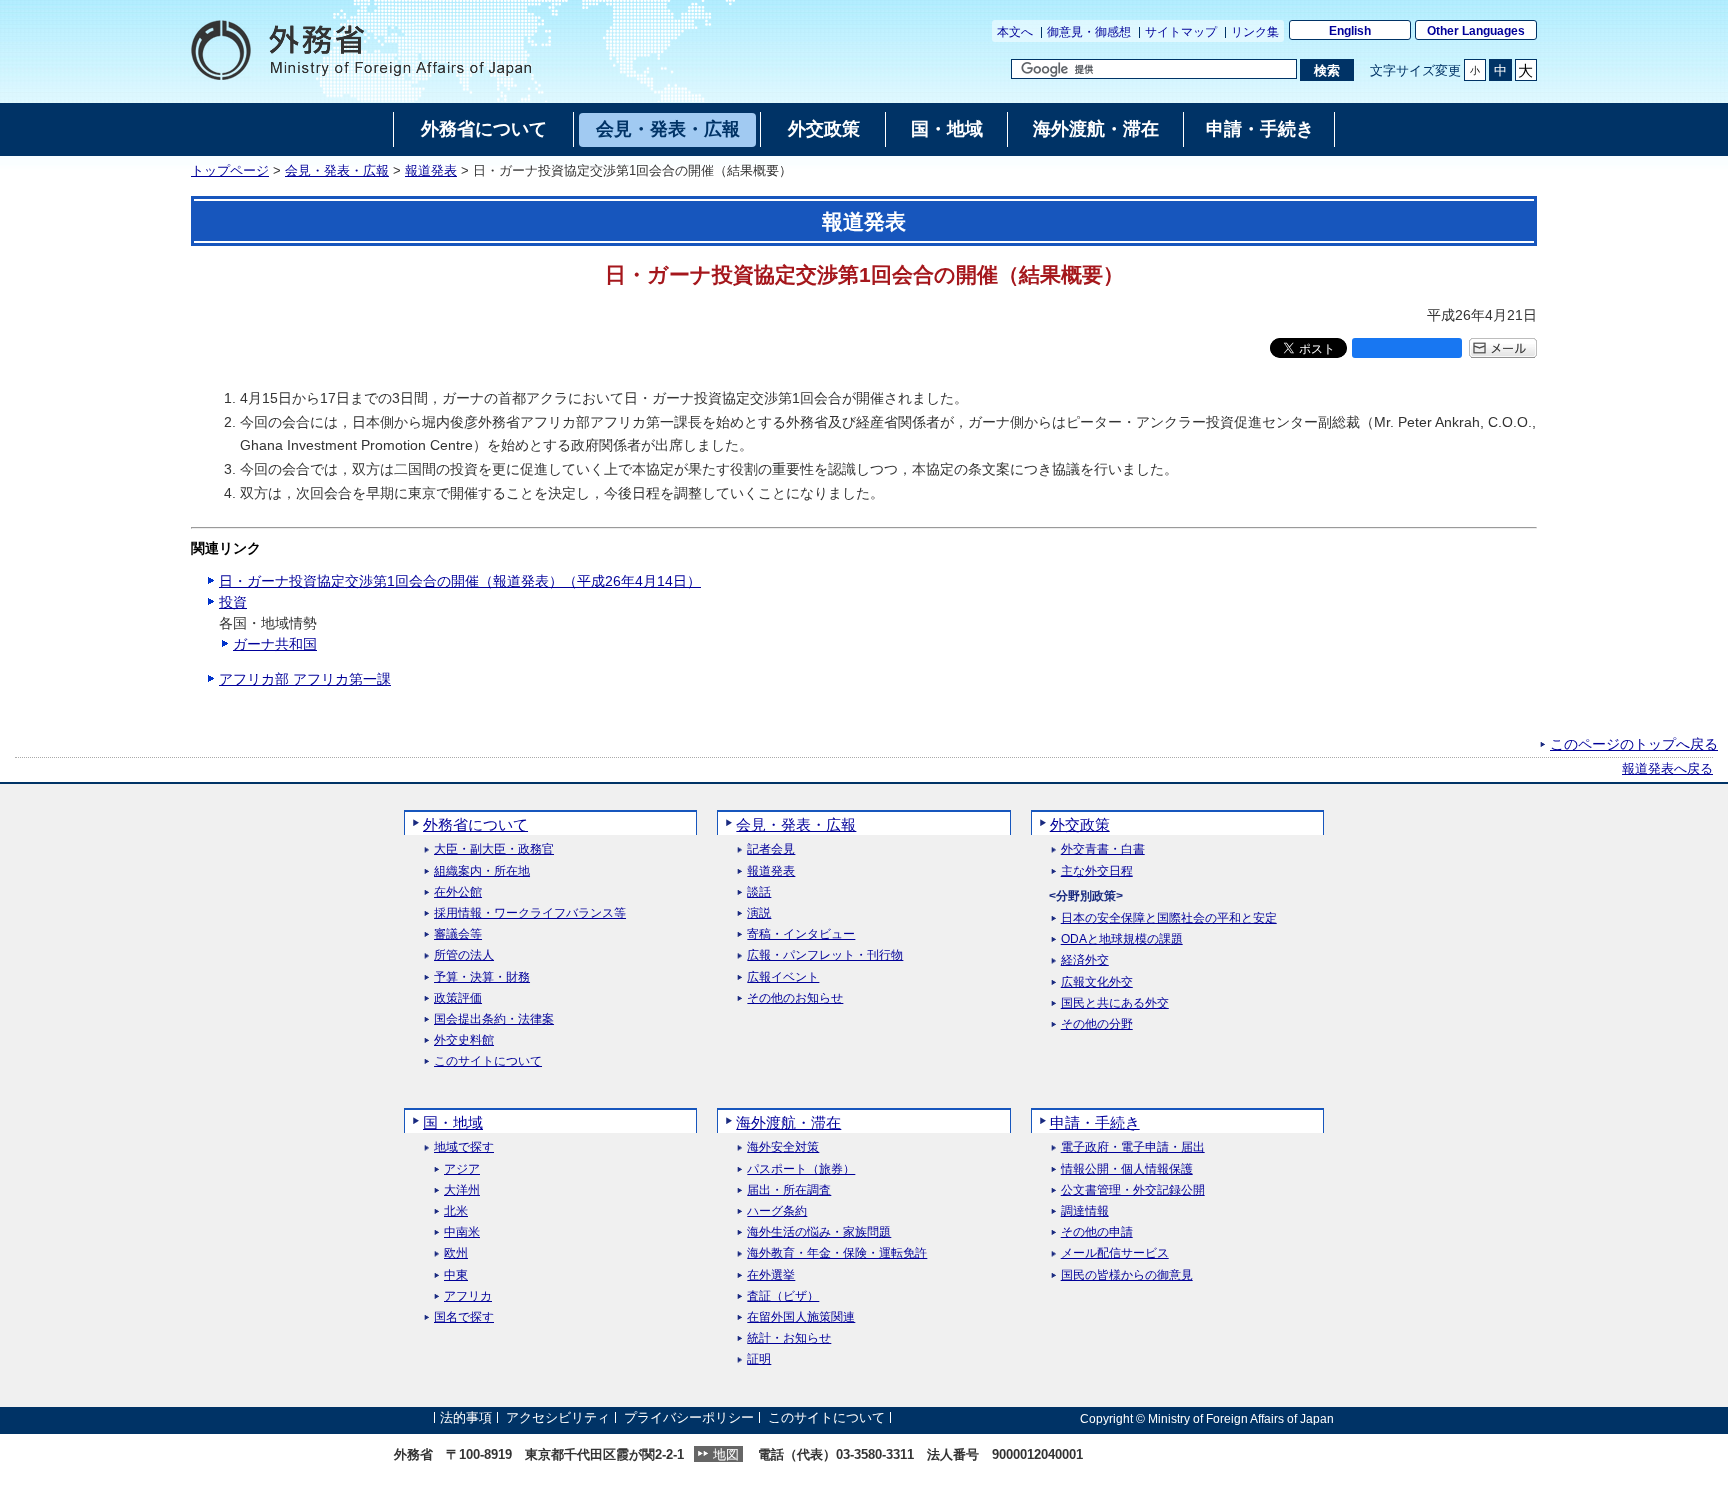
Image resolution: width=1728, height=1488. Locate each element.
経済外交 (1085, 960)
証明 (759, 1359)
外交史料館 (464, 1040)
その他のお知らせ (795, 998)
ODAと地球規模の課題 (1122, 939)
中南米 (462, 1232)
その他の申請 (1097, 1232)
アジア (462, 1169)
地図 (726, 1454)
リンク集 (1255, 32)
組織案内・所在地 (482, 871)
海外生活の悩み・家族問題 (819, 1232)
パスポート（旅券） (801, 1169)
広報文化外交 (1097, 982)
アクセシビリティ (558, 1418)
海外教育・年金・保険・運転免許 (837, 1253)
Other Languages (1476, 31)
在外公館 (458, 892)
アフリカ (468, 1296)
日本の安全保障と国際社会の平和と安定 (1169, 918)
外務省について (475, 824)
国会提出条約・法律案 (494, 1019)
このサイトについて (488, 1061)
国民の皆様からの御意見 (1127, 1275)
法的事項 (466, 1418)
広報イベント (783, 977)
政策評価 (458, 998)
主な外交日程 (1097, 871)
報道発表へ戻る (1667, 769)
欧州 (456, 1253)
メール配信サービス (1115, 1253)
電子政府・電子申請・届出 (1133, 1147)
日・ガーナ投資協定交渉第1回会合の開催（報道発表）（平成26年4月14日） (460, 581)
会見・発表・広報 (337, 171)
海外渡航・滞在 (788, 1122)
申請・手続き (1095, 1122)
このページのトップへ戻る (1634, 744)
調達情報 (1085, 1211)
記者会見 (771, 849)
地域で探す (464, 1147)
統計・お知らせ (789, 1338)
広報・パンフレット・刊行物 (825, 955)
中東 (456, 1275)
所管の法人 (464, 955)
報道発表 (431, 171)
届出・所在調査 (789, 1190)
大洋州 (462, 1190)
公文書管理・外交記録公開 (1133, 1190)
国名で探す (464, 1317)
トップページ (230, 171)
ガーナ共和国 (275, 644)
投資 (233, 602)
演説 (759, 913)
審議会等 (458, 934)
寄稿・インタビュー (801, 934)
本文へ (1015, 32)
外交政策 (1080, 824)
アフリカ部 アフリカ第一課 (305, 679)
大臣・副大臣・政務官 (494, 849)
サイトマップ (1181, 32)
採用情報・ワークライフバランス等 (530, 913)
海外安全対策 (783, 1147)
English (1350, 31)
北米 (456, 1211)
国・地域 (453, 1122)
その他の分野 (1097, 1024)
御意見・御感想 (1089, 32)
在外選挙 (771, 1275)
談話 (759, 892)
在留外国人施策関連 (801, 1317)
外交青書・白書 (1103, 849)
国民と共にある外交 (1115, 1003)
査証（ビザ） (783, 1296)
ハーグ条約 (777, 1211)
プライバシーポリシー (689, 1418)
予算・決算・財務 (482, 977)
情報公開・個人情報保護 (1127, 1169)
